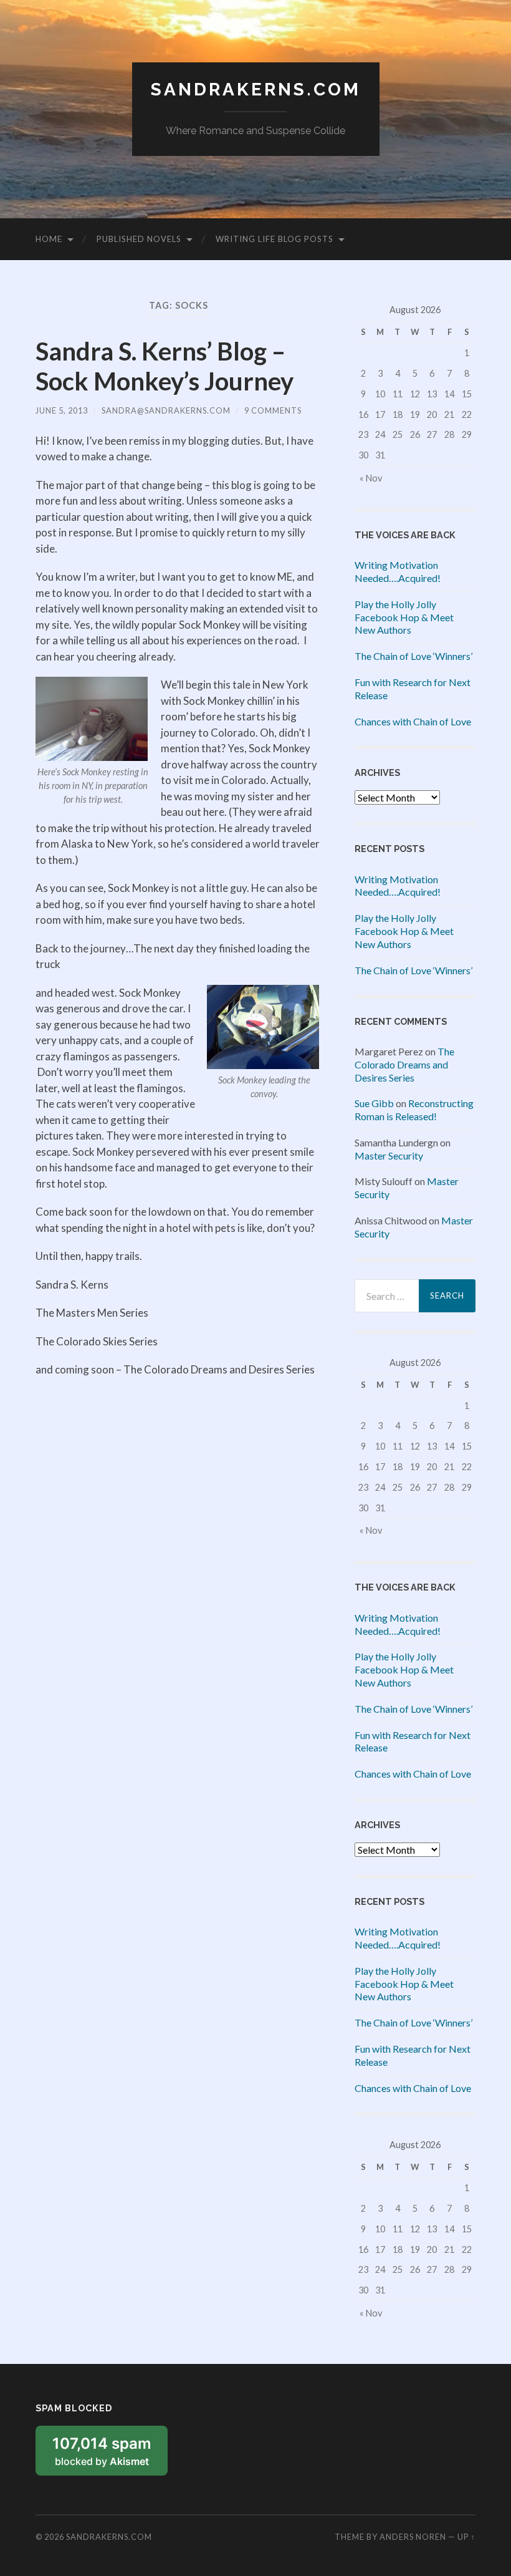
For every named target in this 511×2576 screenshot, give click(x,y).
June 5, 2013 (62, 410)
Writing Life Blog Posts (275, 239)
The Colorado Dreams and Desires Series (404, 1064)
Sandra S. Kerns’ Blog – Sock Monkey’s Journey (165, 366)
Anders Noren (413, 2537)
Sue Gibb (374, 1103)
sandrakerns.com (256, 90)
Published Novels (139, 239)
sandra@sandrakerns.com (166, 410)
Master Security (389, 1155)
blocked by (110, 2455)
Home (49, 239)
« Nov (371, 478)
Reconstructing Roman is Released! (414, 1110)
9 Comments (273, 410)
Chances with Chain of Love (413, 721)
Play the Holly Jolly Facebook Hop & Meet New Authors (404, 617)
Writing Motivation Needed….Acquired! (398, 571)
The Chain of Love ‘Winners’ (413, 656)
